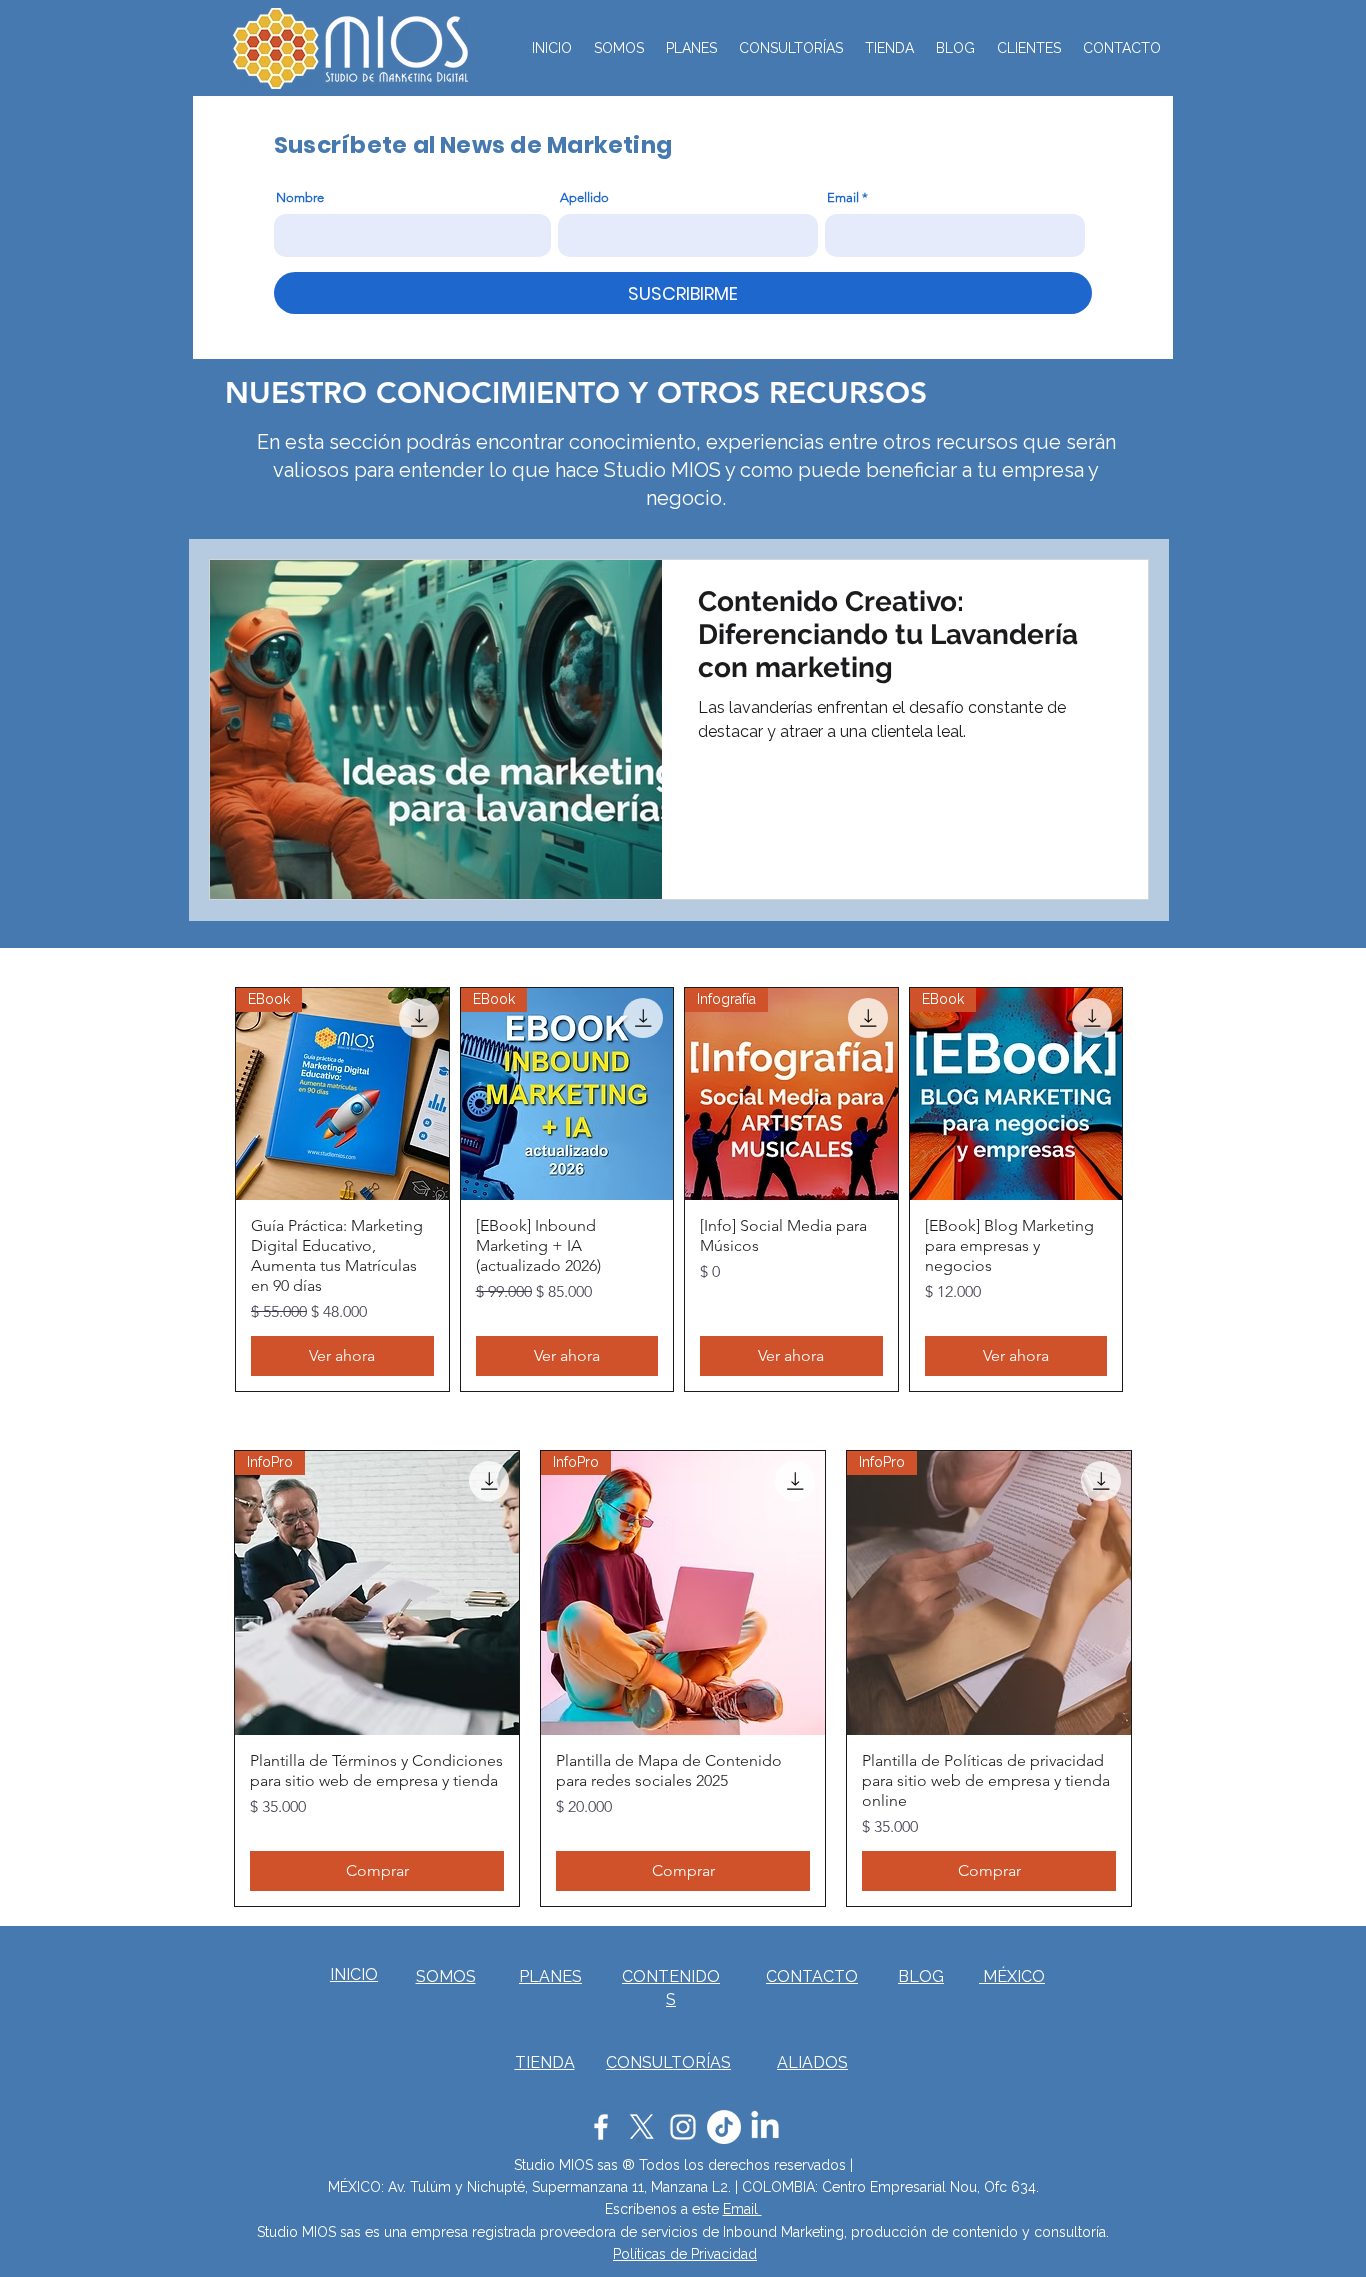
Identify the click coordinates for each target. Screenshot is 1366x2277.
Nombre (300, 197)
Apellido (584, 197)
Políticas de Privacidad (685, 2254)
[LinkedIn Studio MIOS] (765, 2127)
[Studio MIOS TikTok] (724, 2127)
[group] (679, 1190)
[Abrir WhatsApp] (1316, 2226)
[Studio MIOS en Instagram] (683, 2127)
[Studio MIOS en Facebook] (601, 2127)
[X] (642, 2127)
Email (843, 197)
